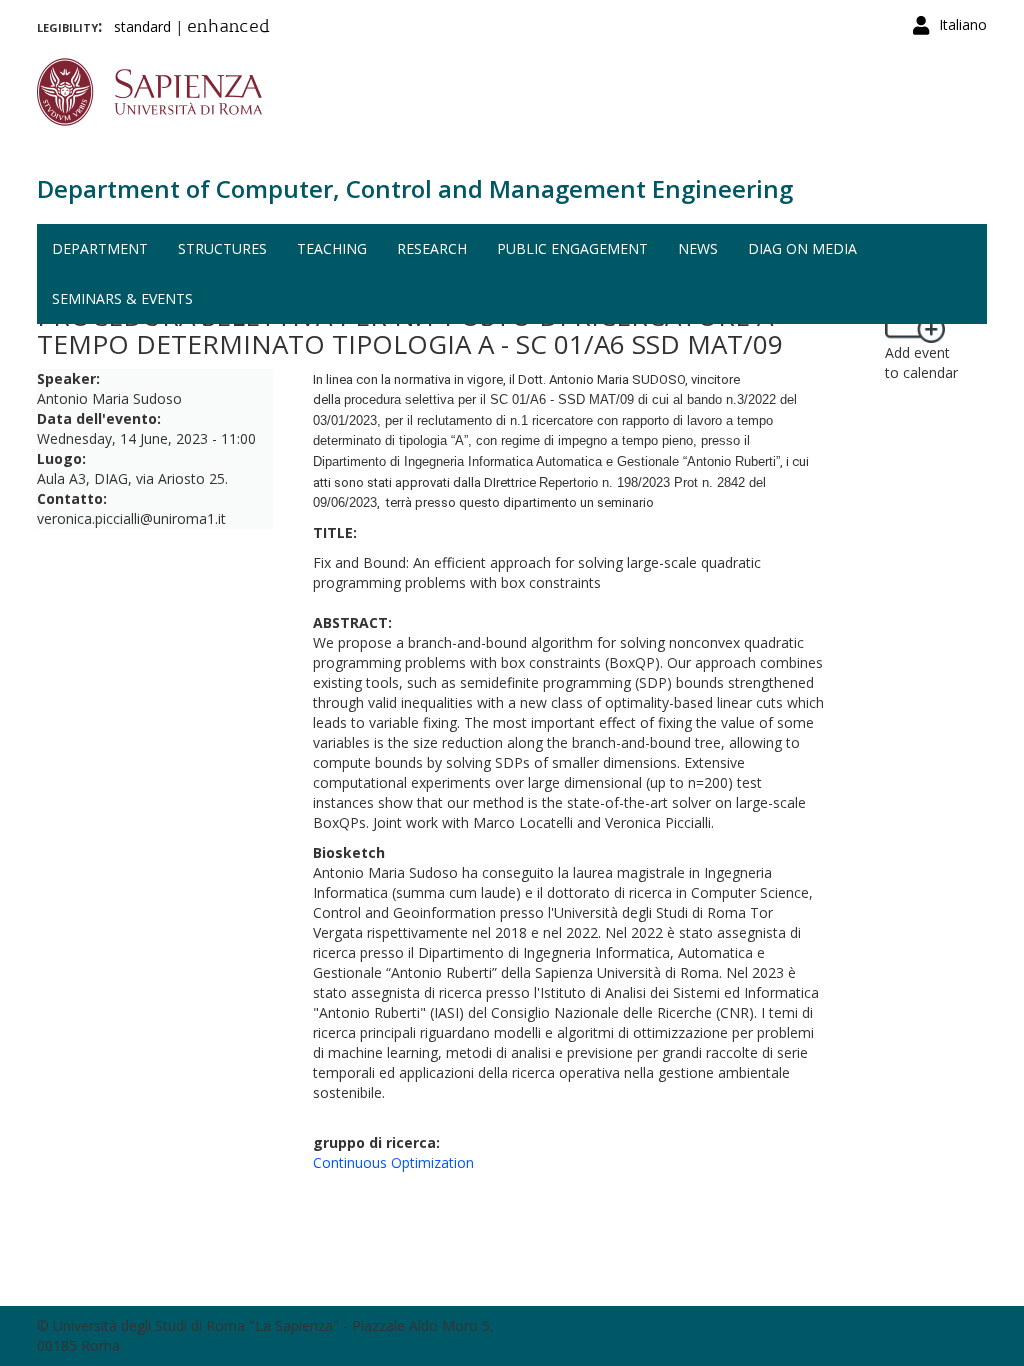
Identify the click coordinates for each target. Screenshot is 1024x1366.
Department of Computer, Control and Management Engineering (415, 188)
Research (432, 248)
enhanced (228, 28)
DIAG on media (802, 248)
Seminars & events (122, 298)
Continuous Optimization (393, 1162)
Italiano (963, 24)
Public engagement (572, 248)
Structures (222, 248)
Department (100, 248)
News (698, 248)
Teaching (332, 248)
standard (142, 26)
